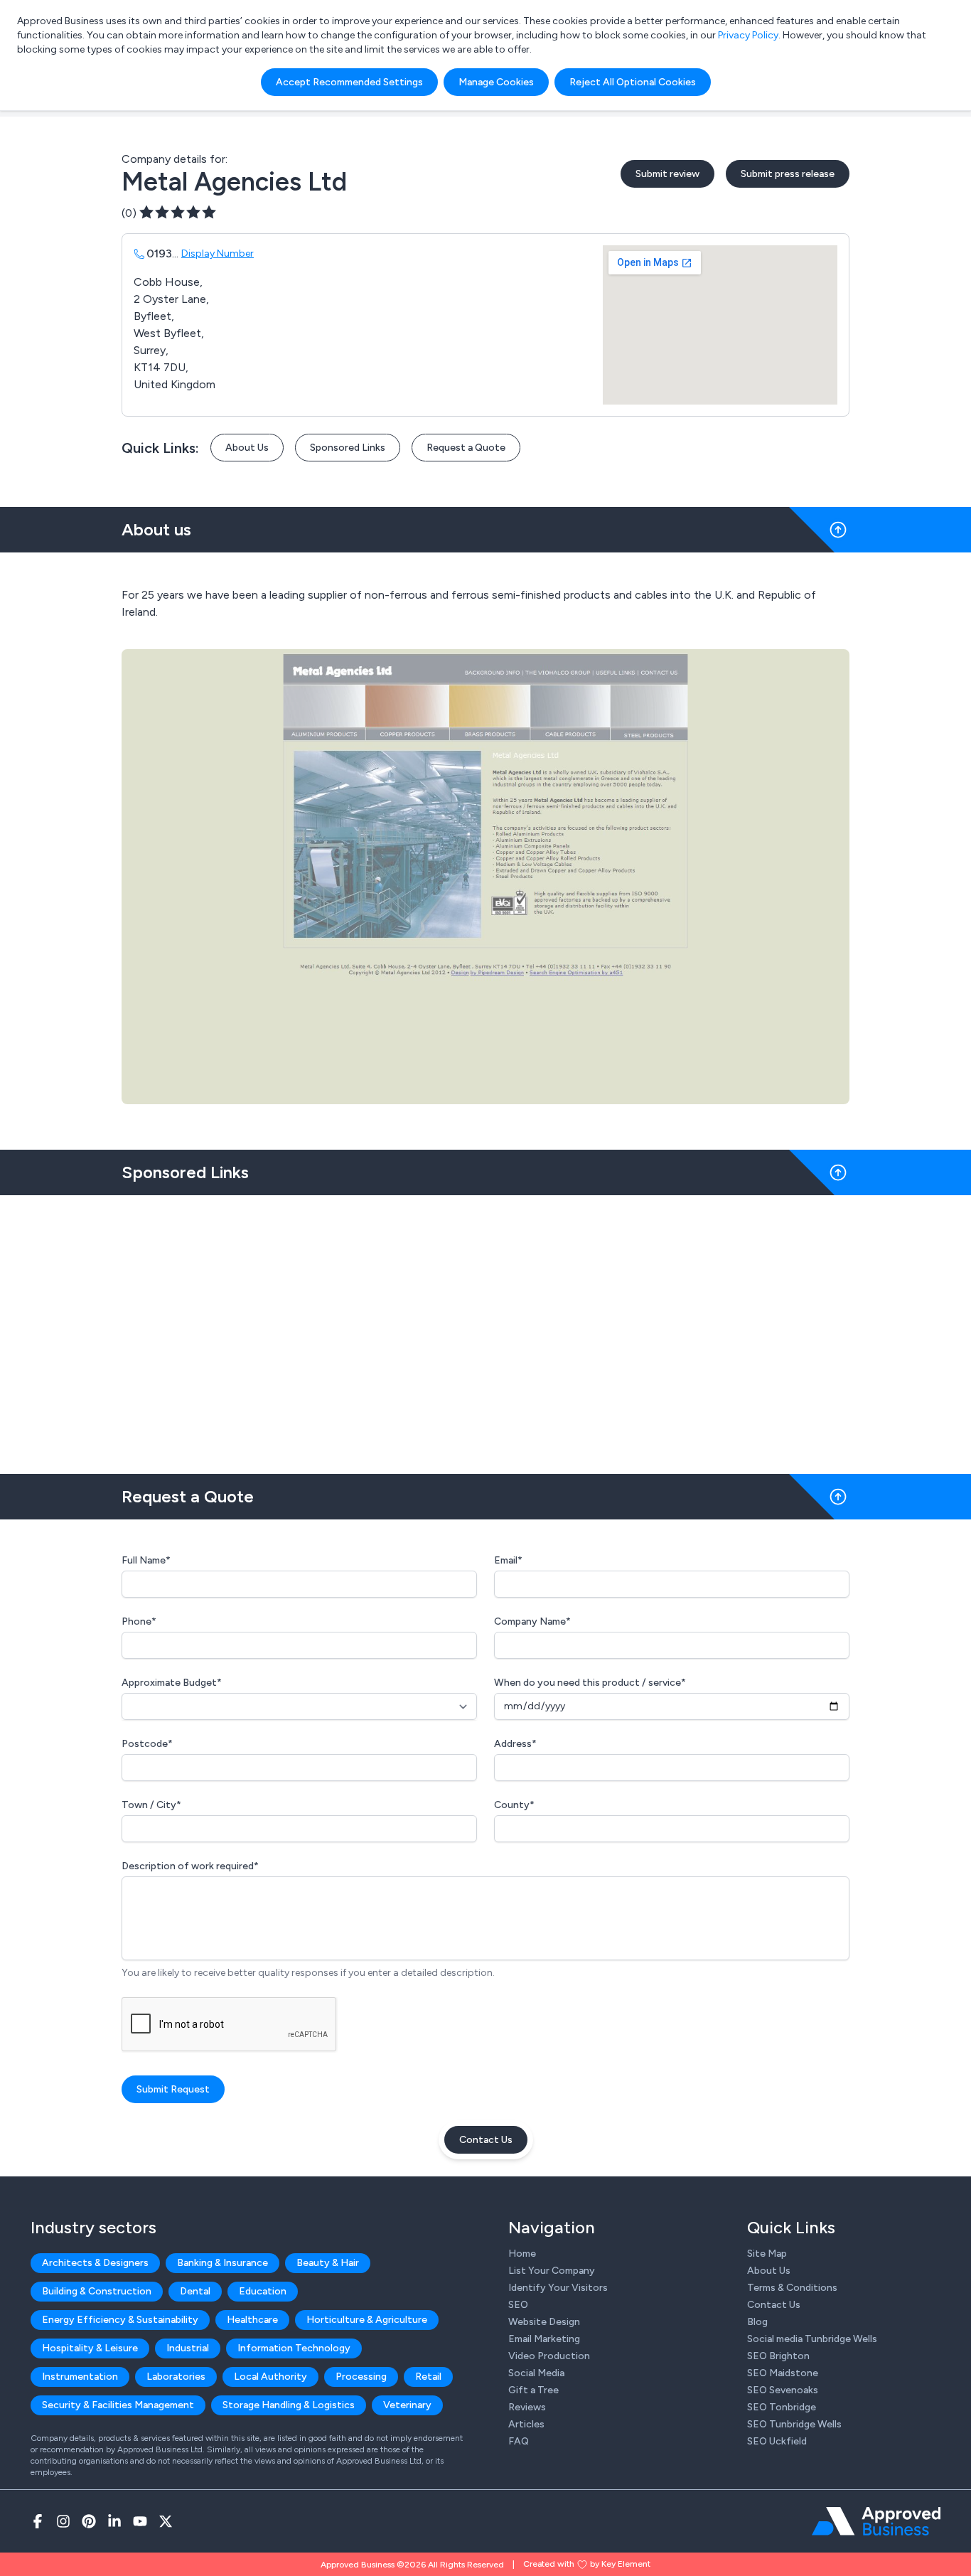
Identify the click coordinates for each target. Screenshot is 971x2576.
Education (263, 2291)
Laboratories (176, 2377)
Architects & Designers (95, 2263)
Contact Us (486, 2140)
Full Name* (146, 1560)
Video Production (549, 2356)
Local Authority (270, 2377)
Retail (428, 2377)
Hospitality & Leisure (90, 2348)
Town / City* (151, 1805)
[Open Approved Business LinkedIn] (114, 2521)
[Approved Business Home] (876, 2521)
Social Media (536, 2373)
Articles (526, 2424)
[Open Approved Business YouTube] (140, 2521)
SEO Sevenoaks (783, 2390)
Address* (515, 1744)
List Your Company (552, 2271)
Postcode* (147, 1744)
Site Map (767, 2254)
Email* (508, 1560)
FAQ (519, 2441)
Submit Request (173, 2089)
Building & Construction (97, 2291)
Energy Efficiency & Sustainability (120, 2320)
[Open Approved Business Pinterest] (89, 2521)
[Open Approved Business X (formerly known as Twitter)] (166, 2521)
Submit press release (788, 174)
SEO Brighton (778, 2356)
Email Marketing (544, 2339)
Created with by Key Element (587, 2564)
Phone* (139, 1621)
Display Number (218, 253)
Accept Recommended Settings (349, 82)
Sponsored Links (348, 448)
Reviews (527, 2407)
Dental (195, 2291)
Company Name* (532, 1621)
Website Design (544, 2322)
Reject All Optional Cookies (633, 82)
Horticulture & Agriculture (367, 2320)
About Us (247, 448)
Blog (757, 2322)
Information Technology (294, 2348)
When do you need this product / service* (590, 1683)
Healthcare (252, 2320)
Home (522, 2254)
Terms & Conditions (792, 2288)
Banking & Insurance (222, 2263)
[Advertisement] (485, 1329)
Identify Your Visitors (558, 2288)
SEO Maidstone (783, 2373)
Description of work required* (190, 1866)
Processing (361, 2377)
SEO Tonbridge (782, 2407)
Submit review (667, 174)
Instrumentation (80, 2377)
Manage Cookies (496, 82)
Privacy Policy (748, 35)
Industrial (188, 2348)
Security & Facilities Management (118, 2405)
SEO (518, 2305)
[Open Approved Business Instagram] (63, 2521)
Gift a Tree (533, 2390)
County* (514, 1805)
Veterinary (407, 2405)
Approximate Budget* (172, 1683)
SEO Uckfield (777, 2441)
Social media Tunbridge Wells (812, 2339)
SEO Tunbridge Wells (794, 2424)
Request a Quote (466, 448)
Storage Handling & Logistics (289, 2405)
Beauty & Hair (328, 2263)
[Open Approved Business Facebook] (38, 2521)
